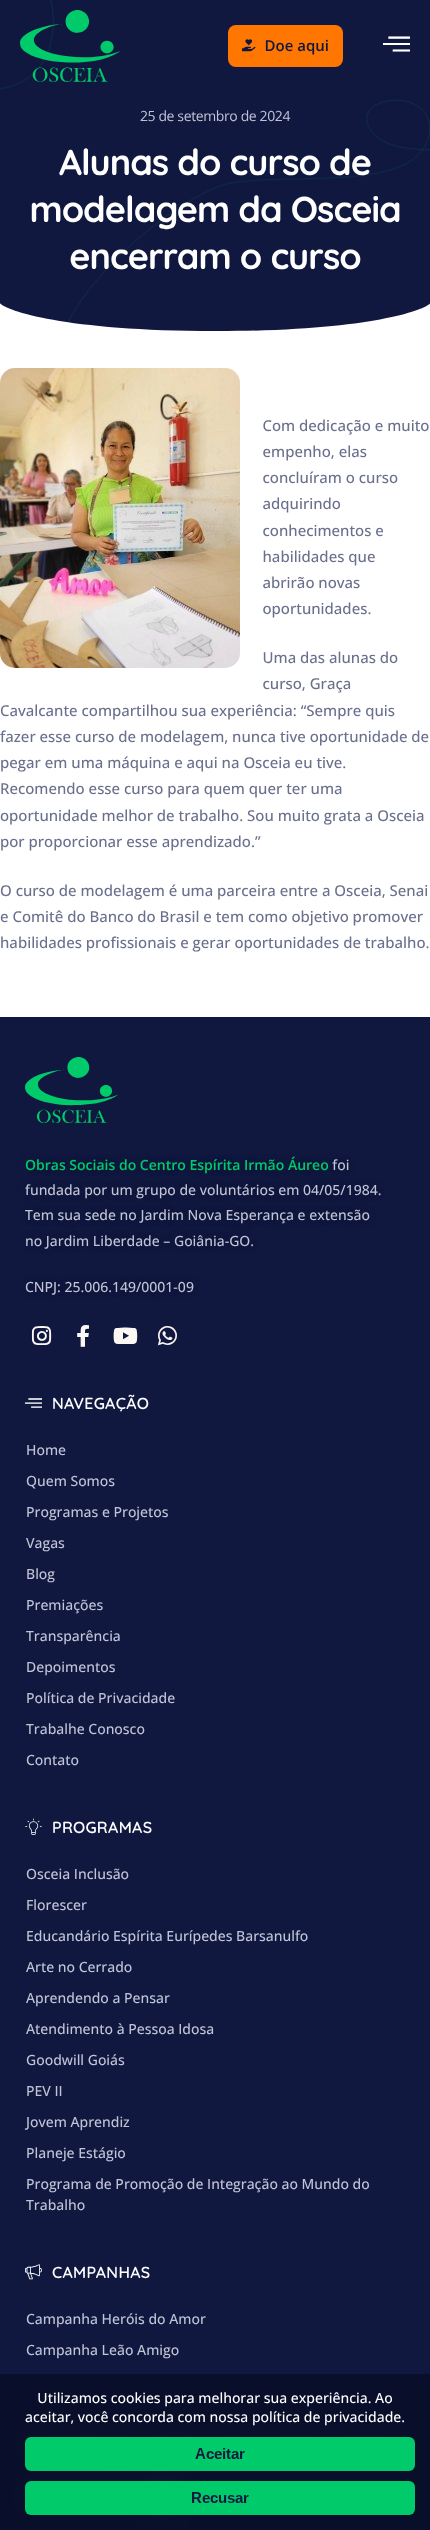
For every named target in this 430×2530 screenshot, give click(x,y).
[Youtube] (125, 1336)
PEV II (44, 2091)
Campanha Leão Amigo (102, 2350)
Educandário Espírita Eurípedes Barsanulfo (167, 1936)
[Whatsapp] (167, 1336)
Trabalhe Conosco (85, 1729)
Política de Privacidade (100, 1698)
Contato (52, 1760)
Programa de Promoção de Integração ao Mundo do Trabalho (198, 2195)
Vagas (45, 1543)
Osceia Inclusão (77, 1874)
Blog (40, 1574)
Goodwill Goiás (75, 2060)
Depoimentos (70, 1667)
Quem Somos (70, 1481)
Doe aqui (297, 46)
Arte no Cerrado (79, 1967)
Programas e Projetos (97, 1512)
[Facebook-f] (83, 1336)
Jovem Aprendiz (78, 2122)
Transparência (73, 1636)
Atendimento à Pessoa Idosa (120, 2029)
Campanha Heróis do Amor (116, 2319)
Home (46, 1450)
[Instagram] (41, 1336)
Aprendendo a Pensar (98, 1998)
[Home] (70, 44)
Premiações (64, 1605)
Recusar (220, 2497)
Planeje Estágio (76, 2153)
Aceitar (220, 2453)
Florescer (56, 1905)
